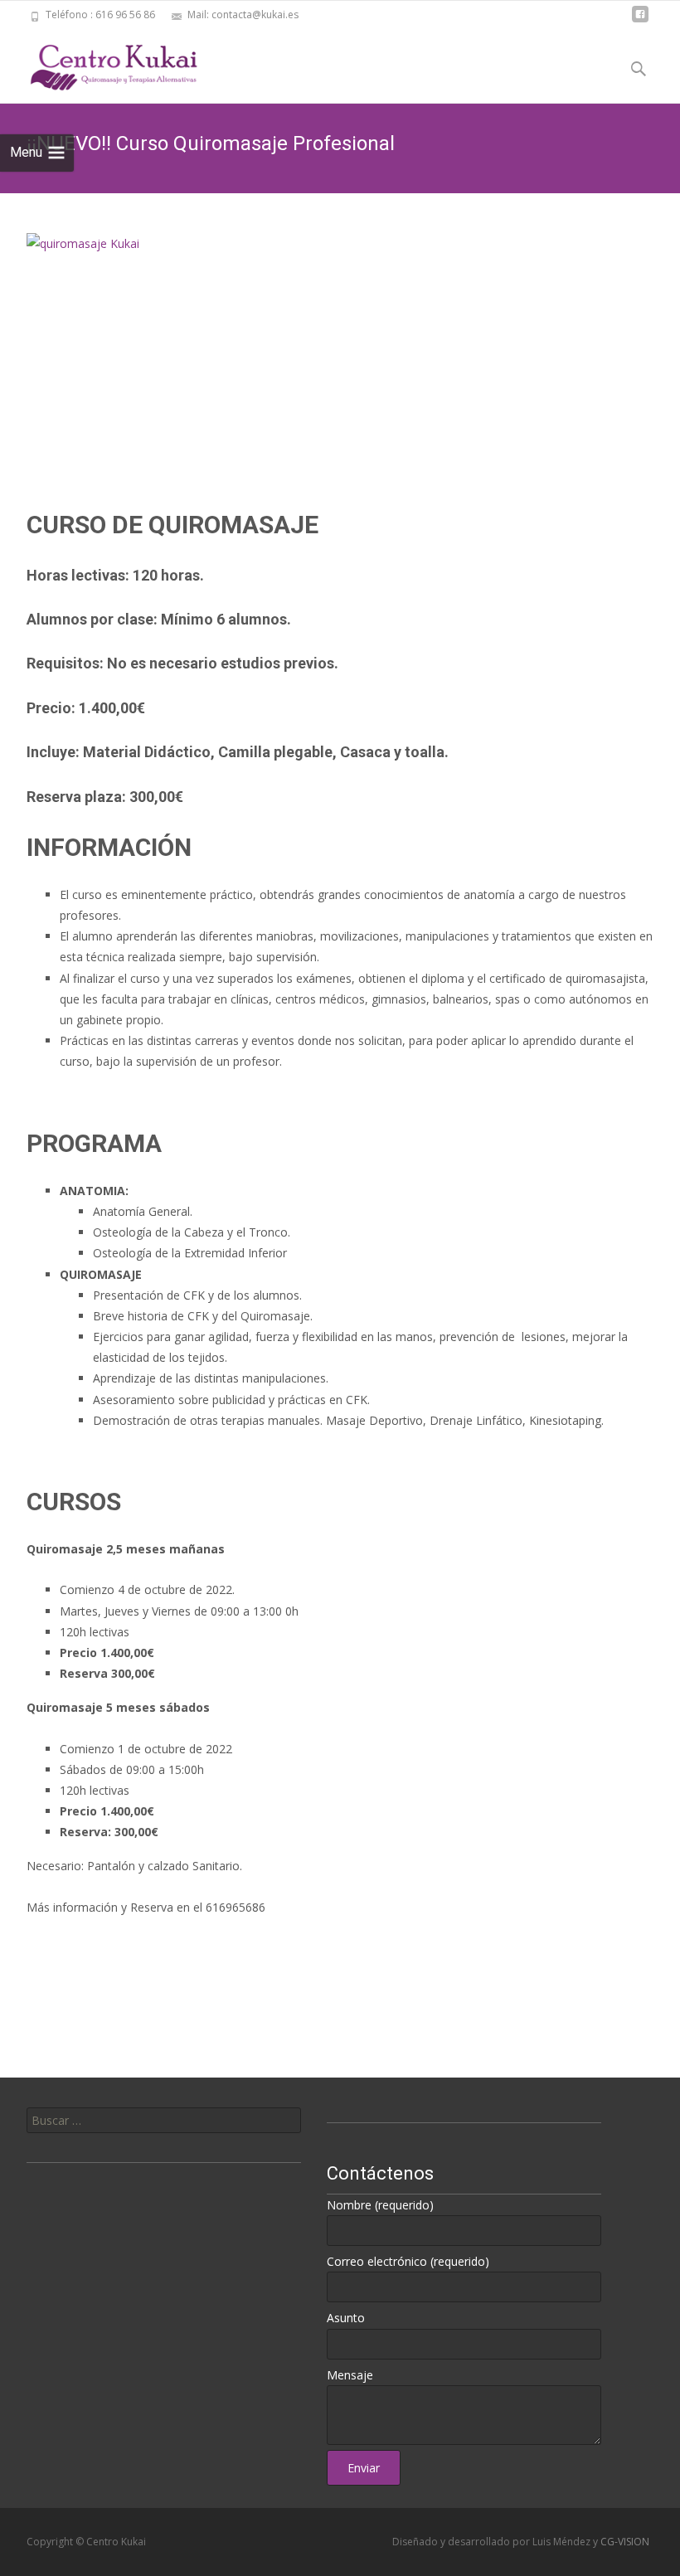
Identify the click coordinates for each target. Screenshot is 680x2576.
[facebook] (640, 20)
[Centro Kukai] (100, 63)
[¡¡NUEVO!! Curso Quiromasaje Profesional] (340, 348)
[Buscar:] (164, 2120)
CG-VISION (625, 2542)
